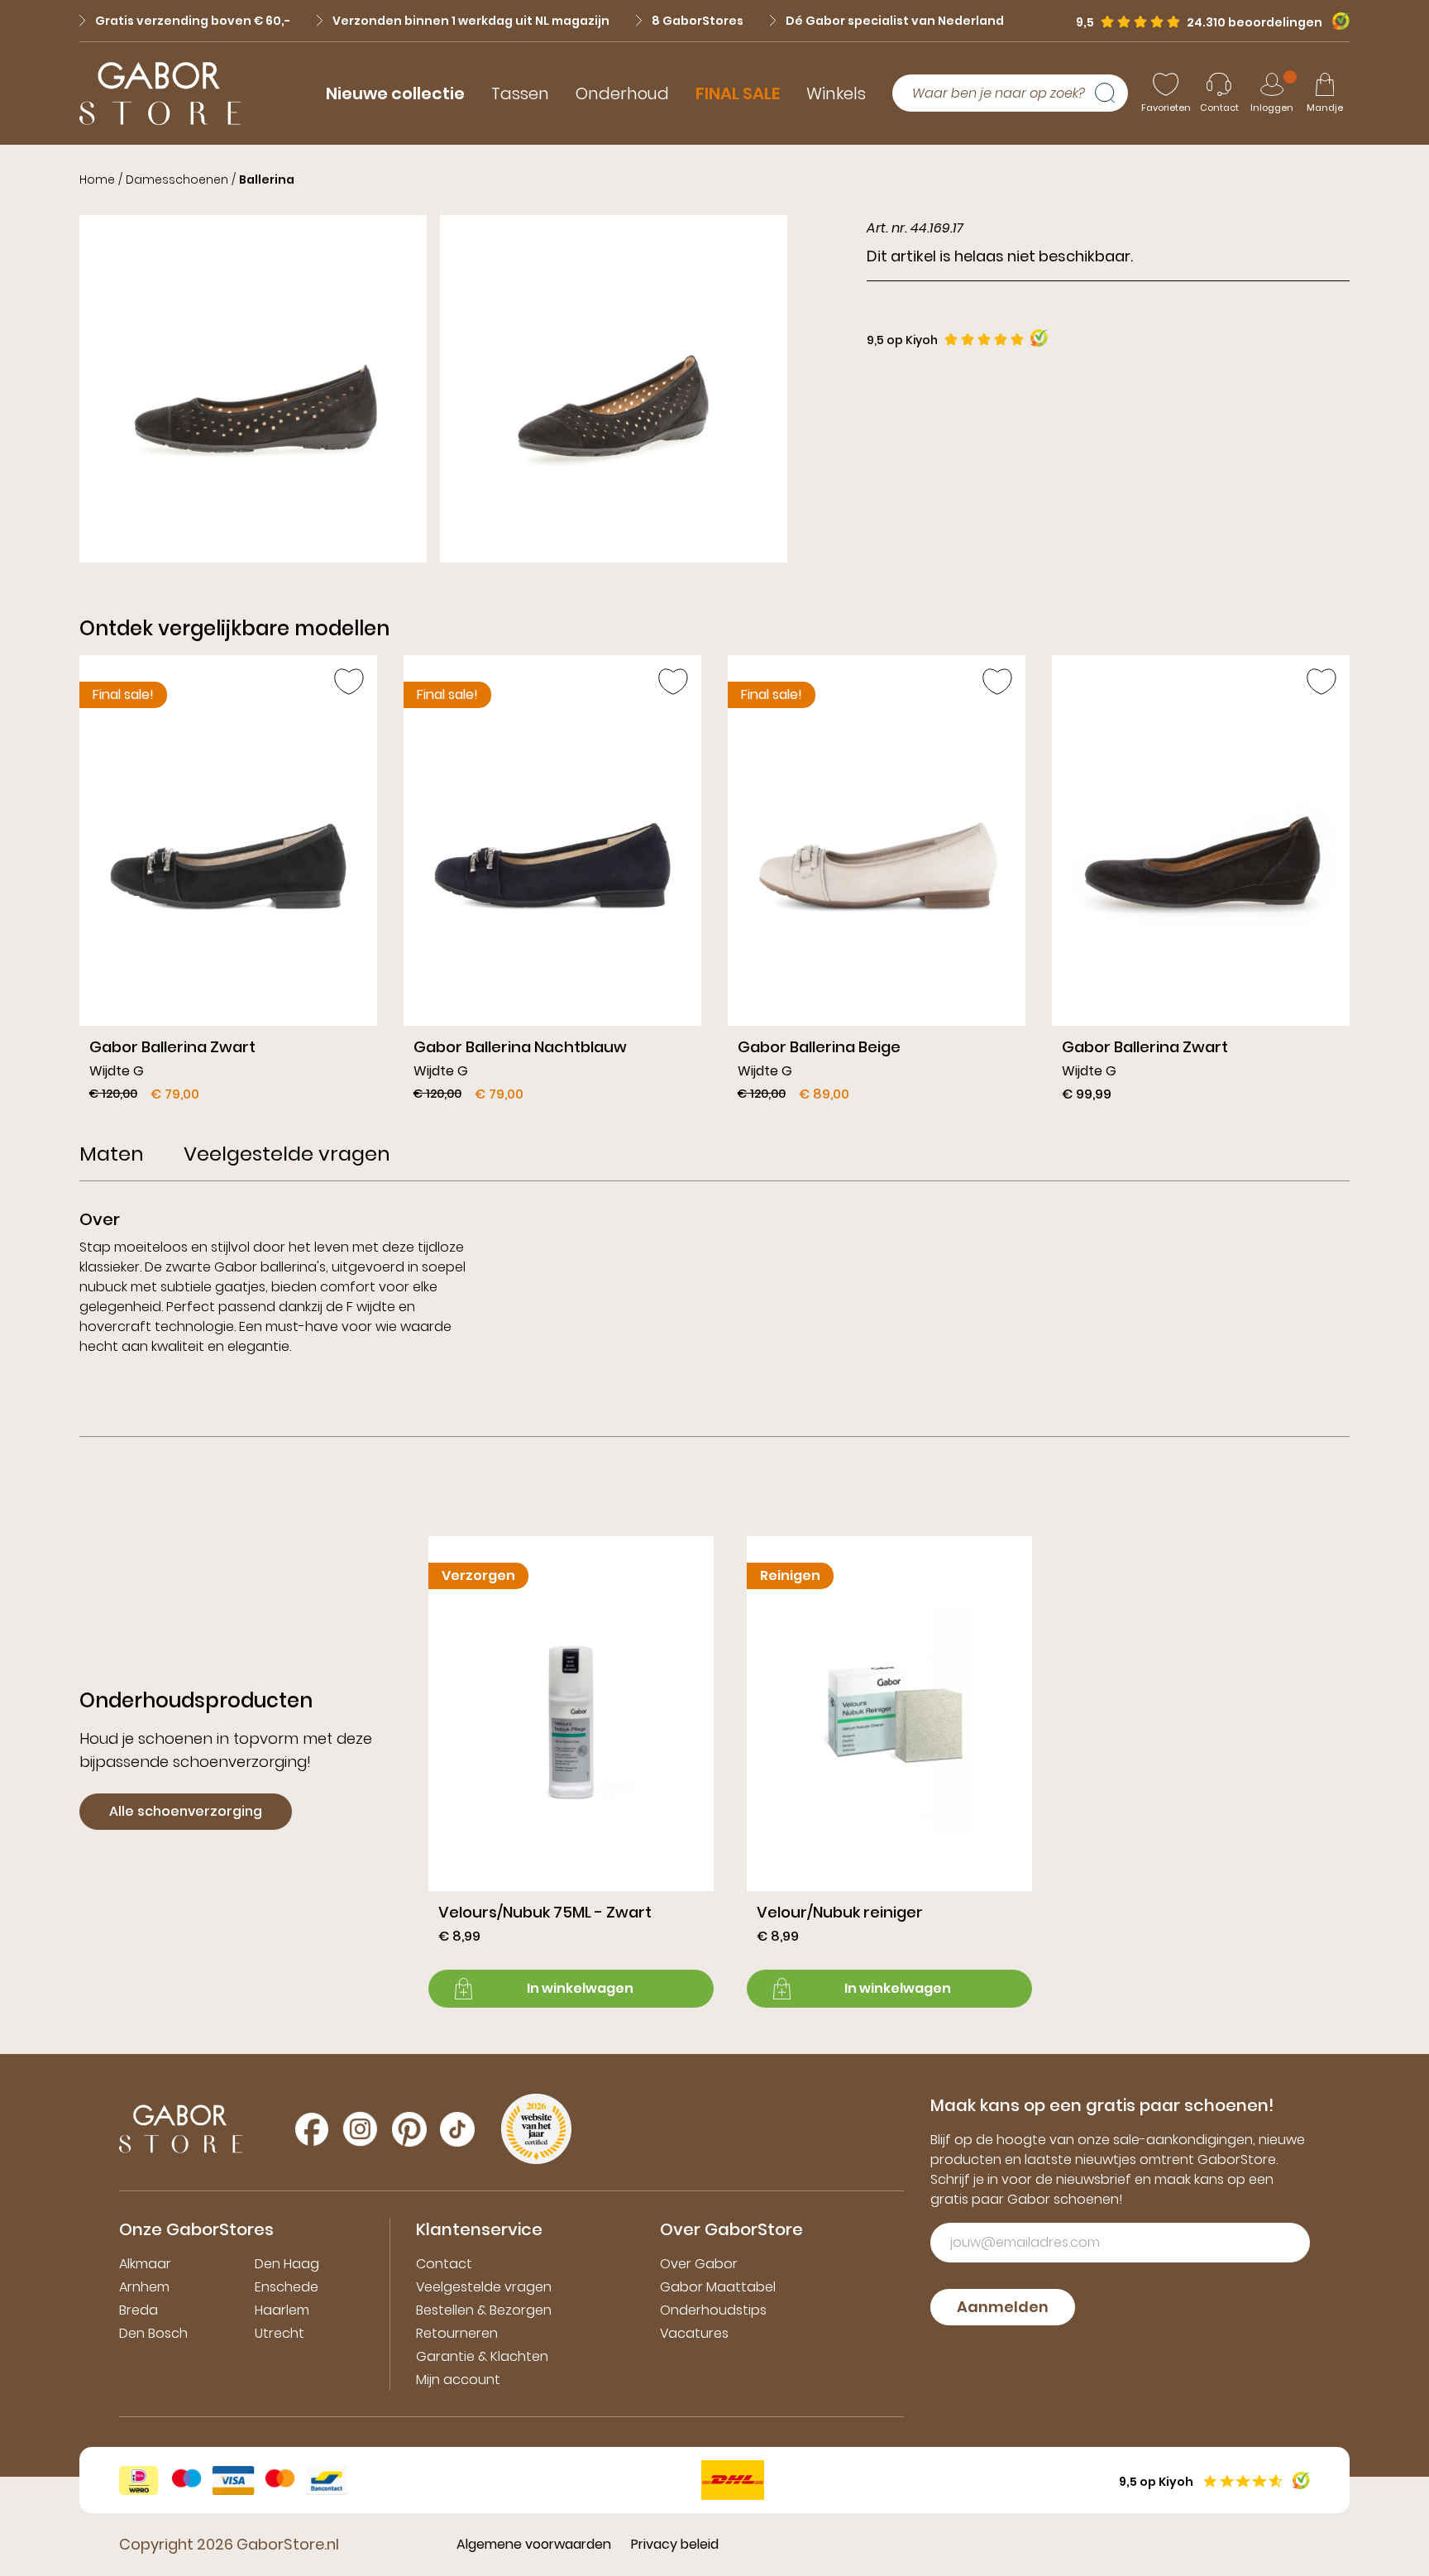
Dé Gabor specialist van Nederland (895, 21)
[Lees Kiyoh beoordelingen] (1039, 338)
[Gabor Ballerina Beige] (877, 885)
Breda (139, 2310)
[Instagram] (360, 2129)
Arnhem (144, 2287)
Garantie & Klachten (482, 2356)
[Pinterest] (409, 2129)
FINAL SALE (738, 93)
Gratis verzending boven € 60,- (193, 21)
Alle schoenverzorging (186, 1811)
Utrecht (280, 2333)
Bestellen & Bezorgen (484, 2310)
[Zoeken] (1111, 93)
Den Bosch (153, 2333)
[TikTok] (457, 2129)
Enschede (287, 2287)
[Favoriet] (349, 682)
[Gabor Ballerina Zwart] (228, 885)
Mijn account (458, 2380)
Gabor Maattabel (718, 2287)
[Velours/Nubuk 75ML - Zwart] (571, 1772)
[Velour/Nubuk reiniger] (889, 1772)
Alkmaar (145, 2264)
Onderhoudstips (713, 2310)
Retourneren (457, 2333)
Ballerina (267, 180)
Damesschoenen (177, 180)
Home (97, 180)
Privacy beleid (675, 2544)
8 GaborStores (698, 21)
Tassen (520, 93)
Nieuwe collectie (395, 93)
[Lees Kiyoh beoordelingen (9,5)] (1336, 21)
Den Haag (287, 2264)
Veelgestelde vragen (484, 2287)
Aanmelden (1003, 2307)
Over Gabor (699, 2264)
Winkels (836, 93)
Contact (444, 2264)
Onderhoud (622, 93)
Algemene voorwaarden (534, 2544)
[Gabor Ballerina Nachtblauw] (552, 885)
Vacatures (694, 2333)
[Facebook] (312, 2129)
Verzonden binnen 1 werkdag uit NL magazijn (471, 21)
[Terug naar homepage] (160, 93)
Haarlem (282, 2310)
